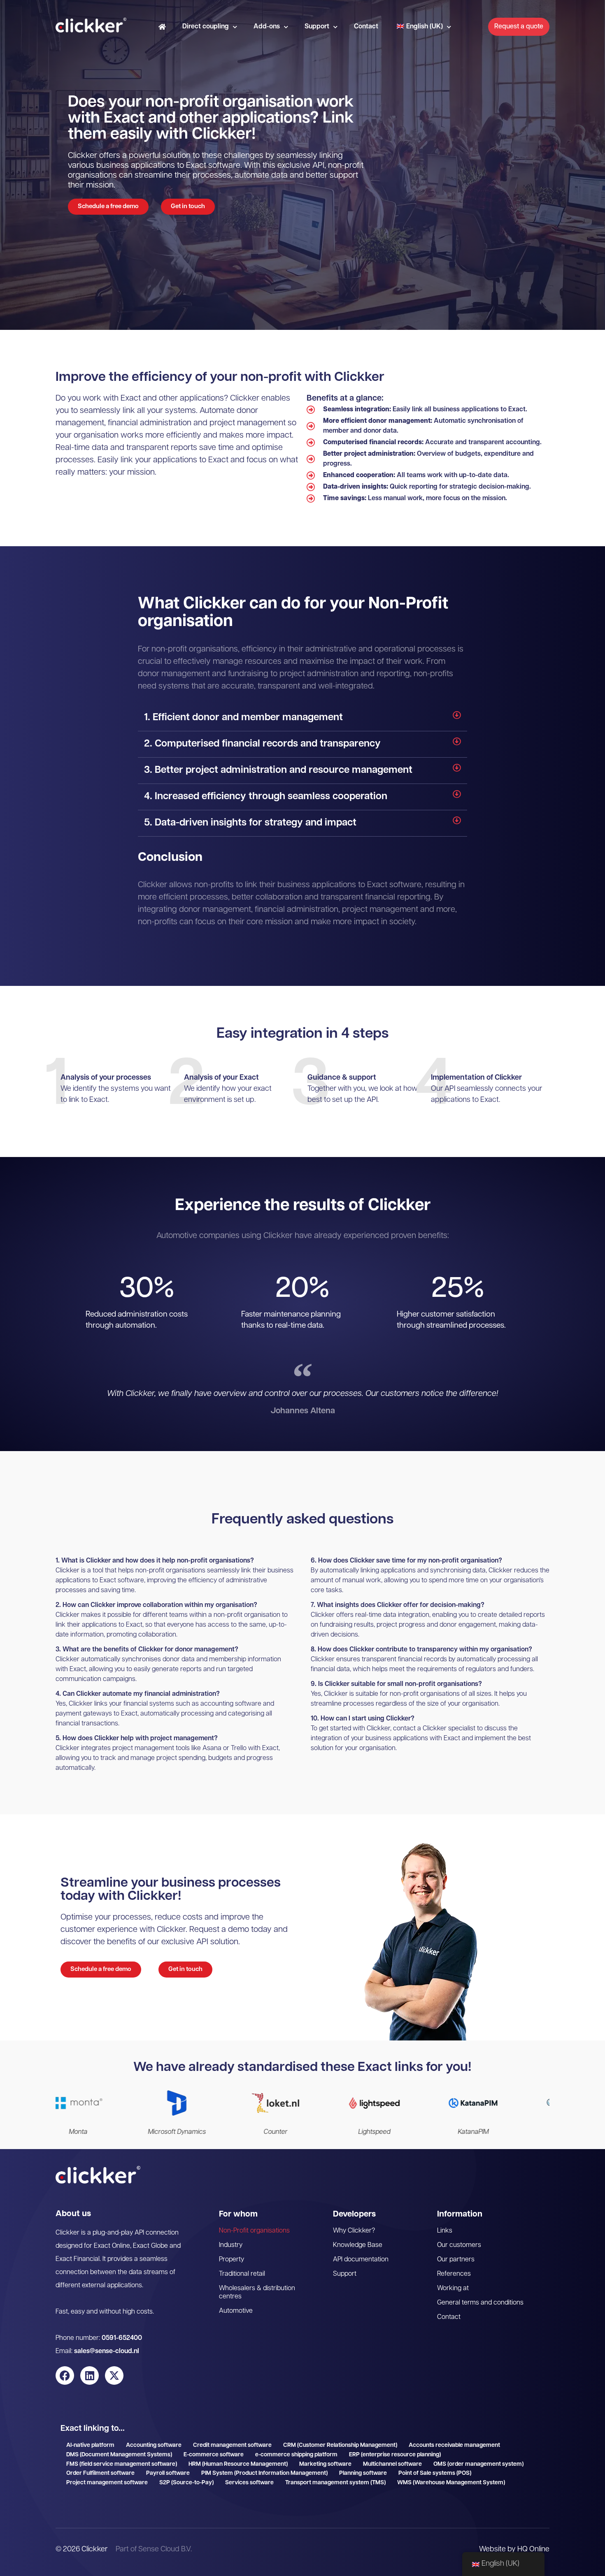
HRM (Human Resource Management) (238, 2464)
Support (317, 27)
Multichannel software (392, 2464)
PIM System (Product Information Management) (264, 2473)
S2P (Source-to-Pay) (186, 2483)
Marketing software (325, 2464)
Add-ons (267, 27)
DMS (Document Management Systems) (119, 2455)
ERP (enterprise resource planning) (395, 2455)
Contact (366, 27)
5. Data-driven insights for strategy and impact (250, 823)
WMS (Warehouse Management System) (451, 2483)
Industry (231, 2245)
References (454, 2274)
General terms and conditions (480, 2303)
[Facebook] (65, 2375)
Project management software (107, 2483)
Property (232, 2260)
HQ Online (533, 2550)
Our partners (456, 2260)
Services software (249, 2483)
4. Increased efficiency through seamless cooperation (266, 797)
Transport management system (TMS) (335, 2483)
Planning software (363, 2473)
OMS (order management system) (478, 2464)
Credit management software (232, 2445)
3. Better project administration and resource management (278, 770)
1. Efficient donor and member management (243, 718)
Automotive (236, 2311)
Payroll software (168, 2473)
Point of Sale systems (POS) (435, 2473)
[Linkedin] (90, 2375)
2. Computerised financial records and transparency (262, 744)
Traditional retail (242, 2274)
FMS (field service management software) (122, 2464)
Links (445, 2231)
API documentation (361, 2260)
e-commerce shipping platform (296, 2455)
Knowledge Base (358, 2245)
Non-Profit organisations (254, 2231)
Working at (453, 2288)
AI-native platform (90, 2445)
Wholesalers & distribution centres (257, 2293)
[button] (302, 718)
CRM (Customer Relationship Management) (340, 2445)
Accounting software (154, 2445)
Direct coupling (206, 27)
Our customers (459, 2245)
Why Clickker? (354, 2231)
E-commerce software (214, 2455)
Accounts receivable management (454, 2445)
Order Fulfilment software (100, 2473)
